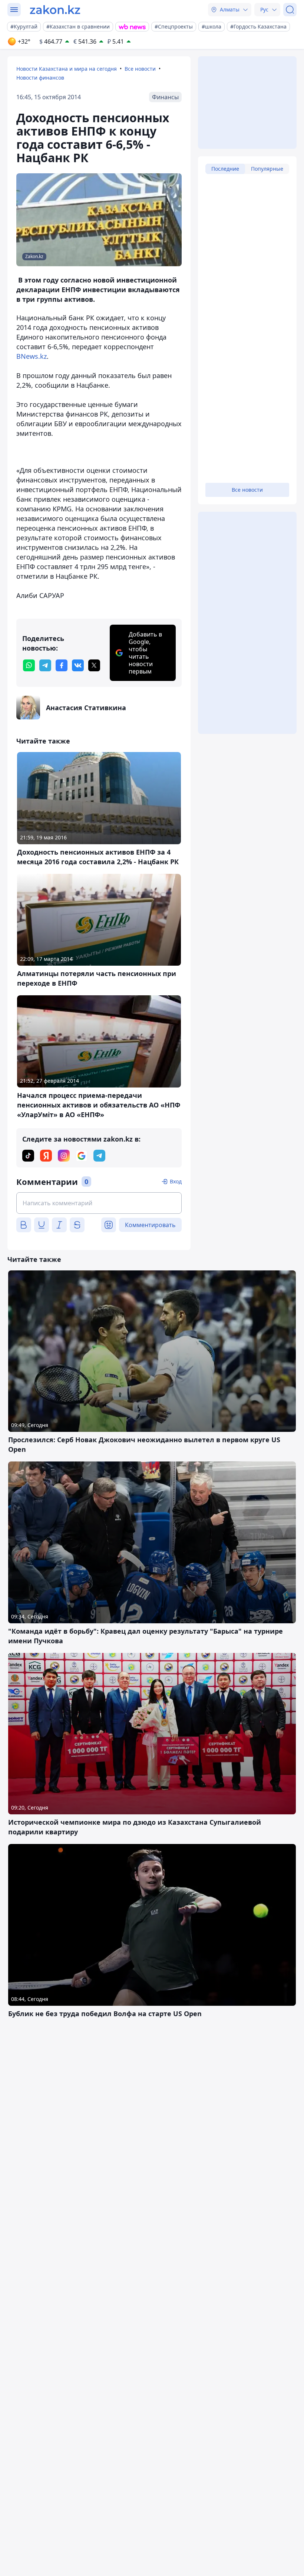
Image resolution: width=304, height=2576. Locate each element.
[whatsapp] (29, 665)
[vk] (78, 665)
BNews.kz (32, 356)
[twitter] (94, 665)
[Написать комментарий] (99, 1203)
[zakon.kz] (55, 10)
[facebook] (62, 665)
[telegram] (45, 665)
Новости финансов (40, 78)
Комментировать (150, 1225)
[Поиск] (290, 10)
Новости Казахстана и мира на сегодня (67, 69)
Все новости (140, 69)
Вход (176, 1181)
